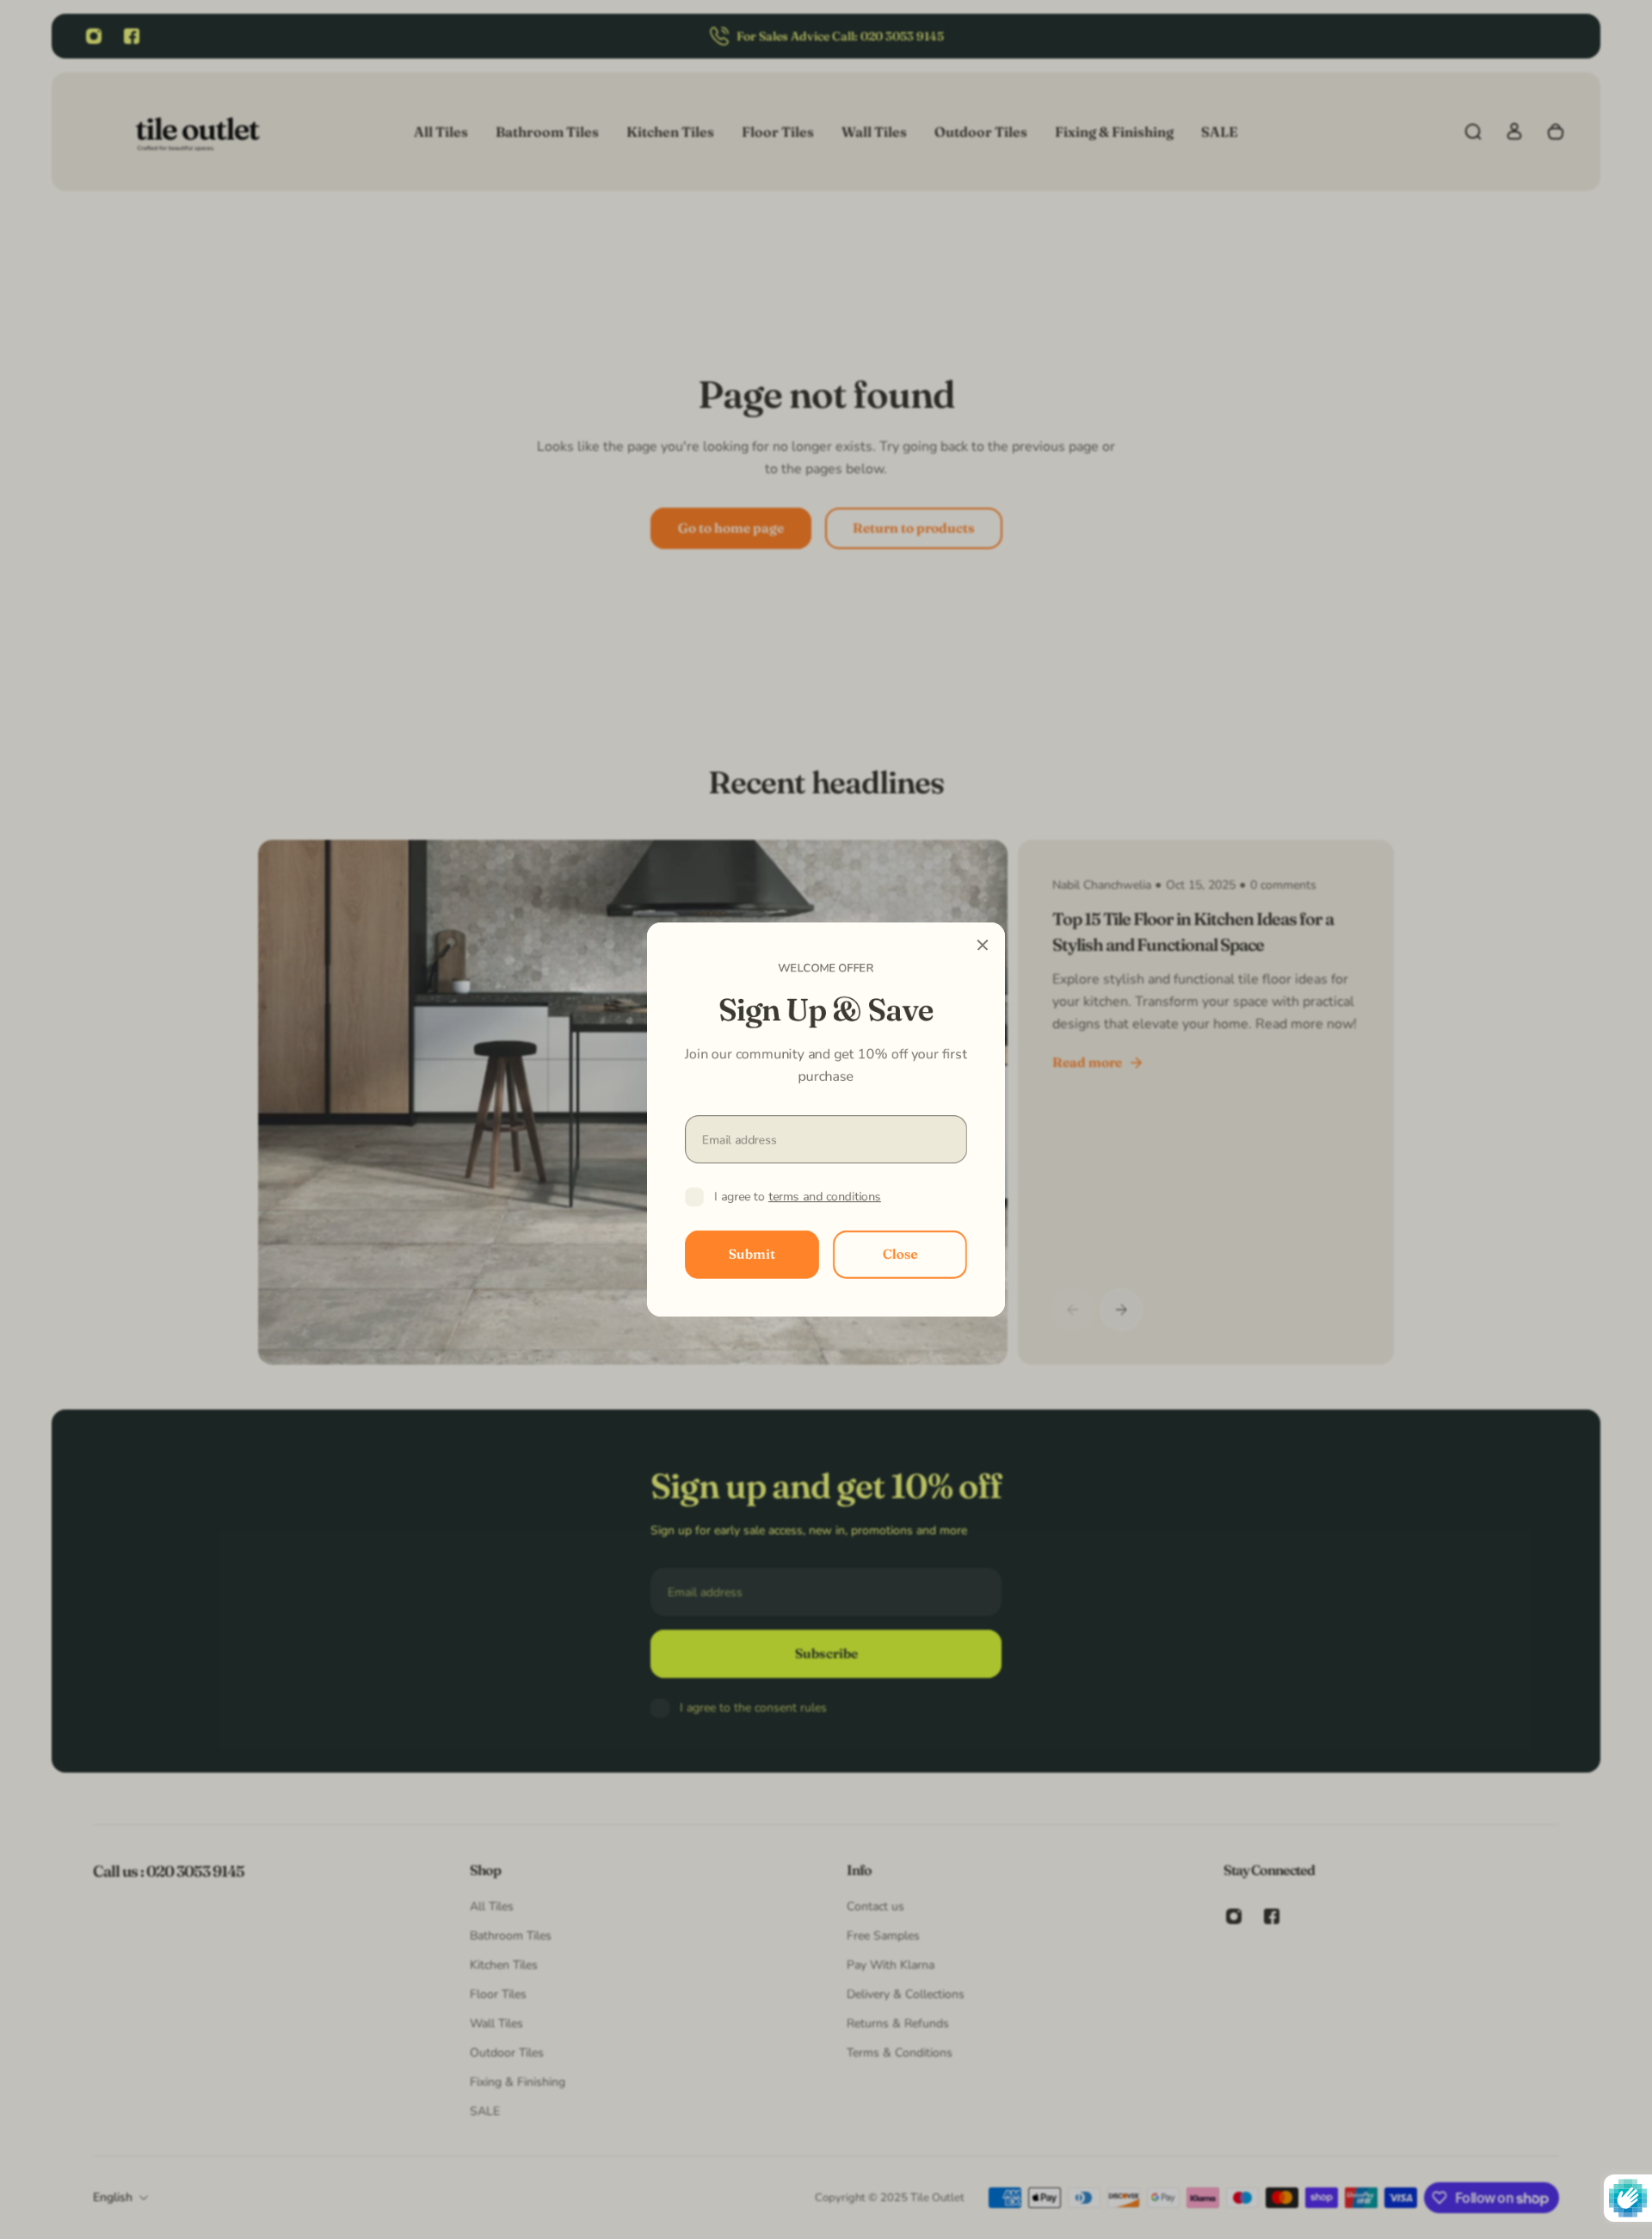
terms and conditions (825, 1197)
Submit (752, 1254)
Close (900, 1254)
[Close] (983, 945)
